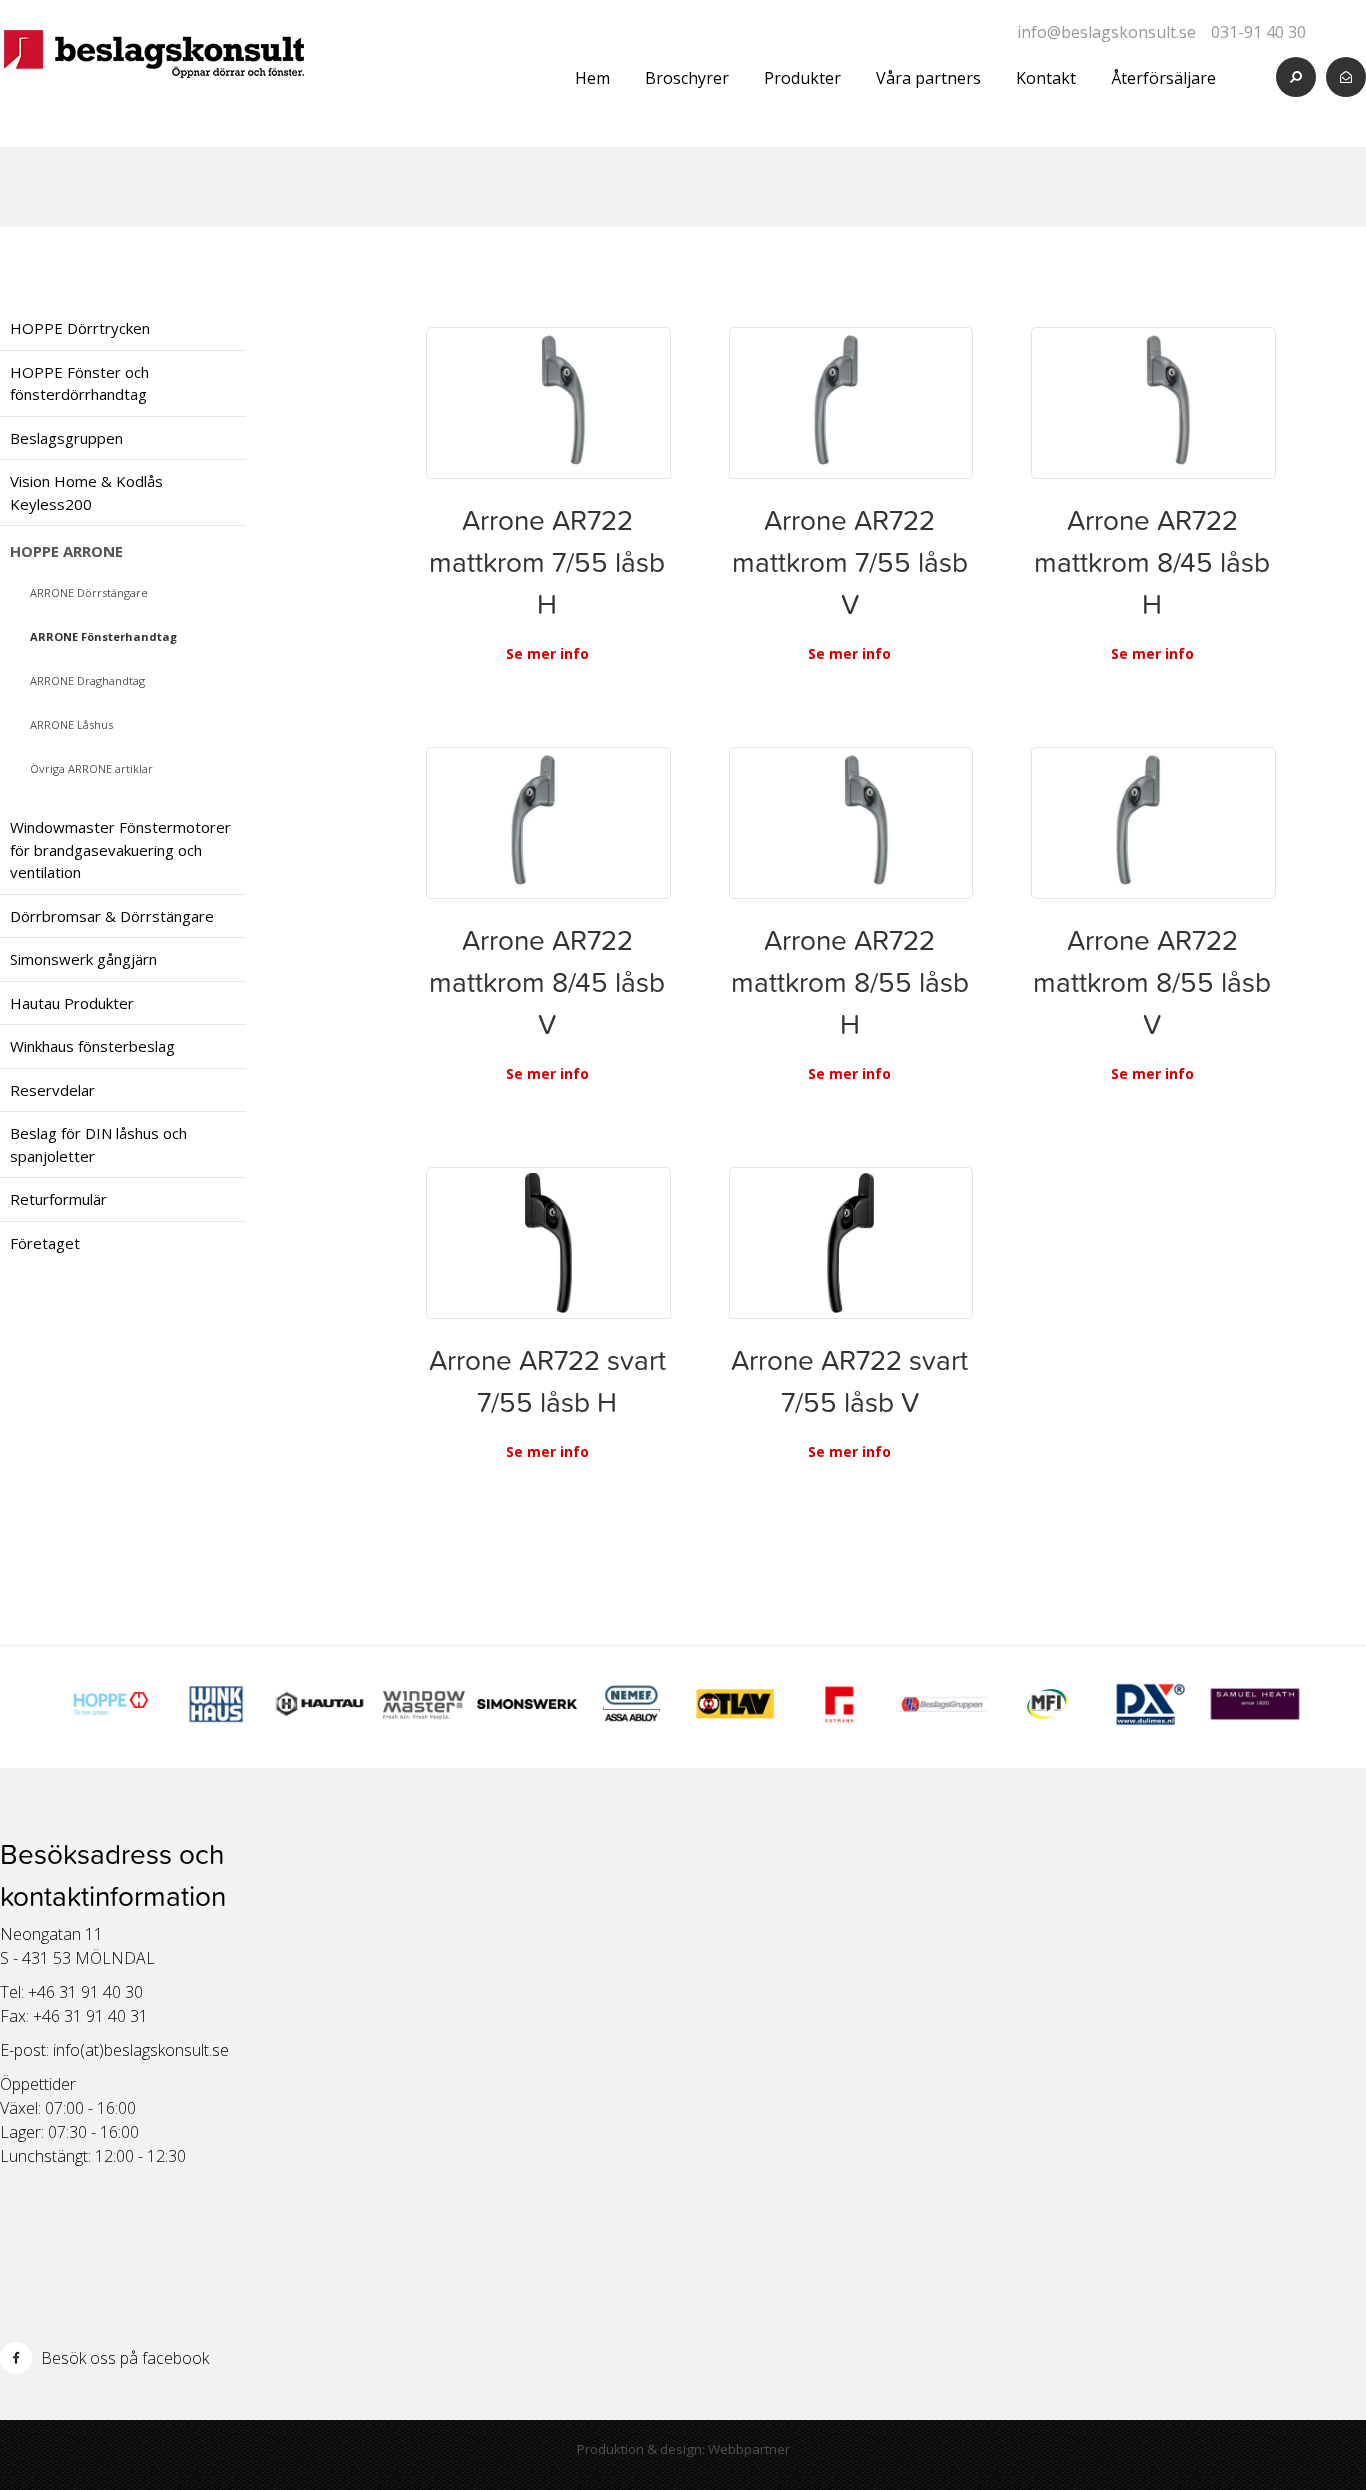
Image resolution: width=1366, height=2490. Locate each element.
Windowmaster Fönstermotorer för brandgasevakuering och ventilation (120, 849)
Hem (592, 78)
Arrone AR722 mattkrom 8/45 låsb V (547, 982)
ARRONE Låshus (71, 724)
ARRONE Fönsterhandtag (103, 636)
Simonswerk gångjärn (83, 959)
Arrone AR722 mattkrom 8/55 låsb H (850, 982)
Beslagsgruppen (66, 438)
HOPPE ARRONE (66, 551)
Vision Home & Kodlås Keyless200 (86, 492)
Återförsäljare (1163, 78)
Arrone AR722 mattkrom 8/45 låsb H (1152, 562)
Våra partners (928, 78)
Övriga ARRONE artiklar (91, 768)
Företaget (45, 1243)
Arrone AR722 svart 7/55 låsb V (849, 1381)
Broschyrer (687, 78)
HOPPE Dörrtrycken (80, 328)
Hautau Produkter (72, 1003)
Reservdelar (52, 1090)
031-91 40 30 (1258, 32)
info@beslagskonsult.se (1106, 32)
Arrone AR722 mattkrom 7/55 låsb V (850, 562)
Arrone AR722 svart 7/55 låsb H (547, 1381)
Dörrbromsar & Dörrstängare (112, 916)
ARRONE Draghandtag (87, 680)
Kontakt (1046, 78)
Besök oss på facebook (123, 2358)
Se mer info (547, 653)
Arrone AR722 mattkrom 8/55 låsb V (1152, 982)
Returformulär (58, 1199)
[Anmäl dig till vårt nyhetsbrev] (1346, 76)
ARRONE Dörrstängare (89, 592)
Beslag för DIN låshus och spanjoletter (98, 1144)
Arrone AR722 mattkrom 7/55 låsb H (547, 562)
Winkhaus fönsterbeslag (92, 1046)
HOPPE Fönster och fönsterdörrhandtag (79, 383)
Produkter (802, 78)
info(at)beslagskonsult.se (141, 2050)
